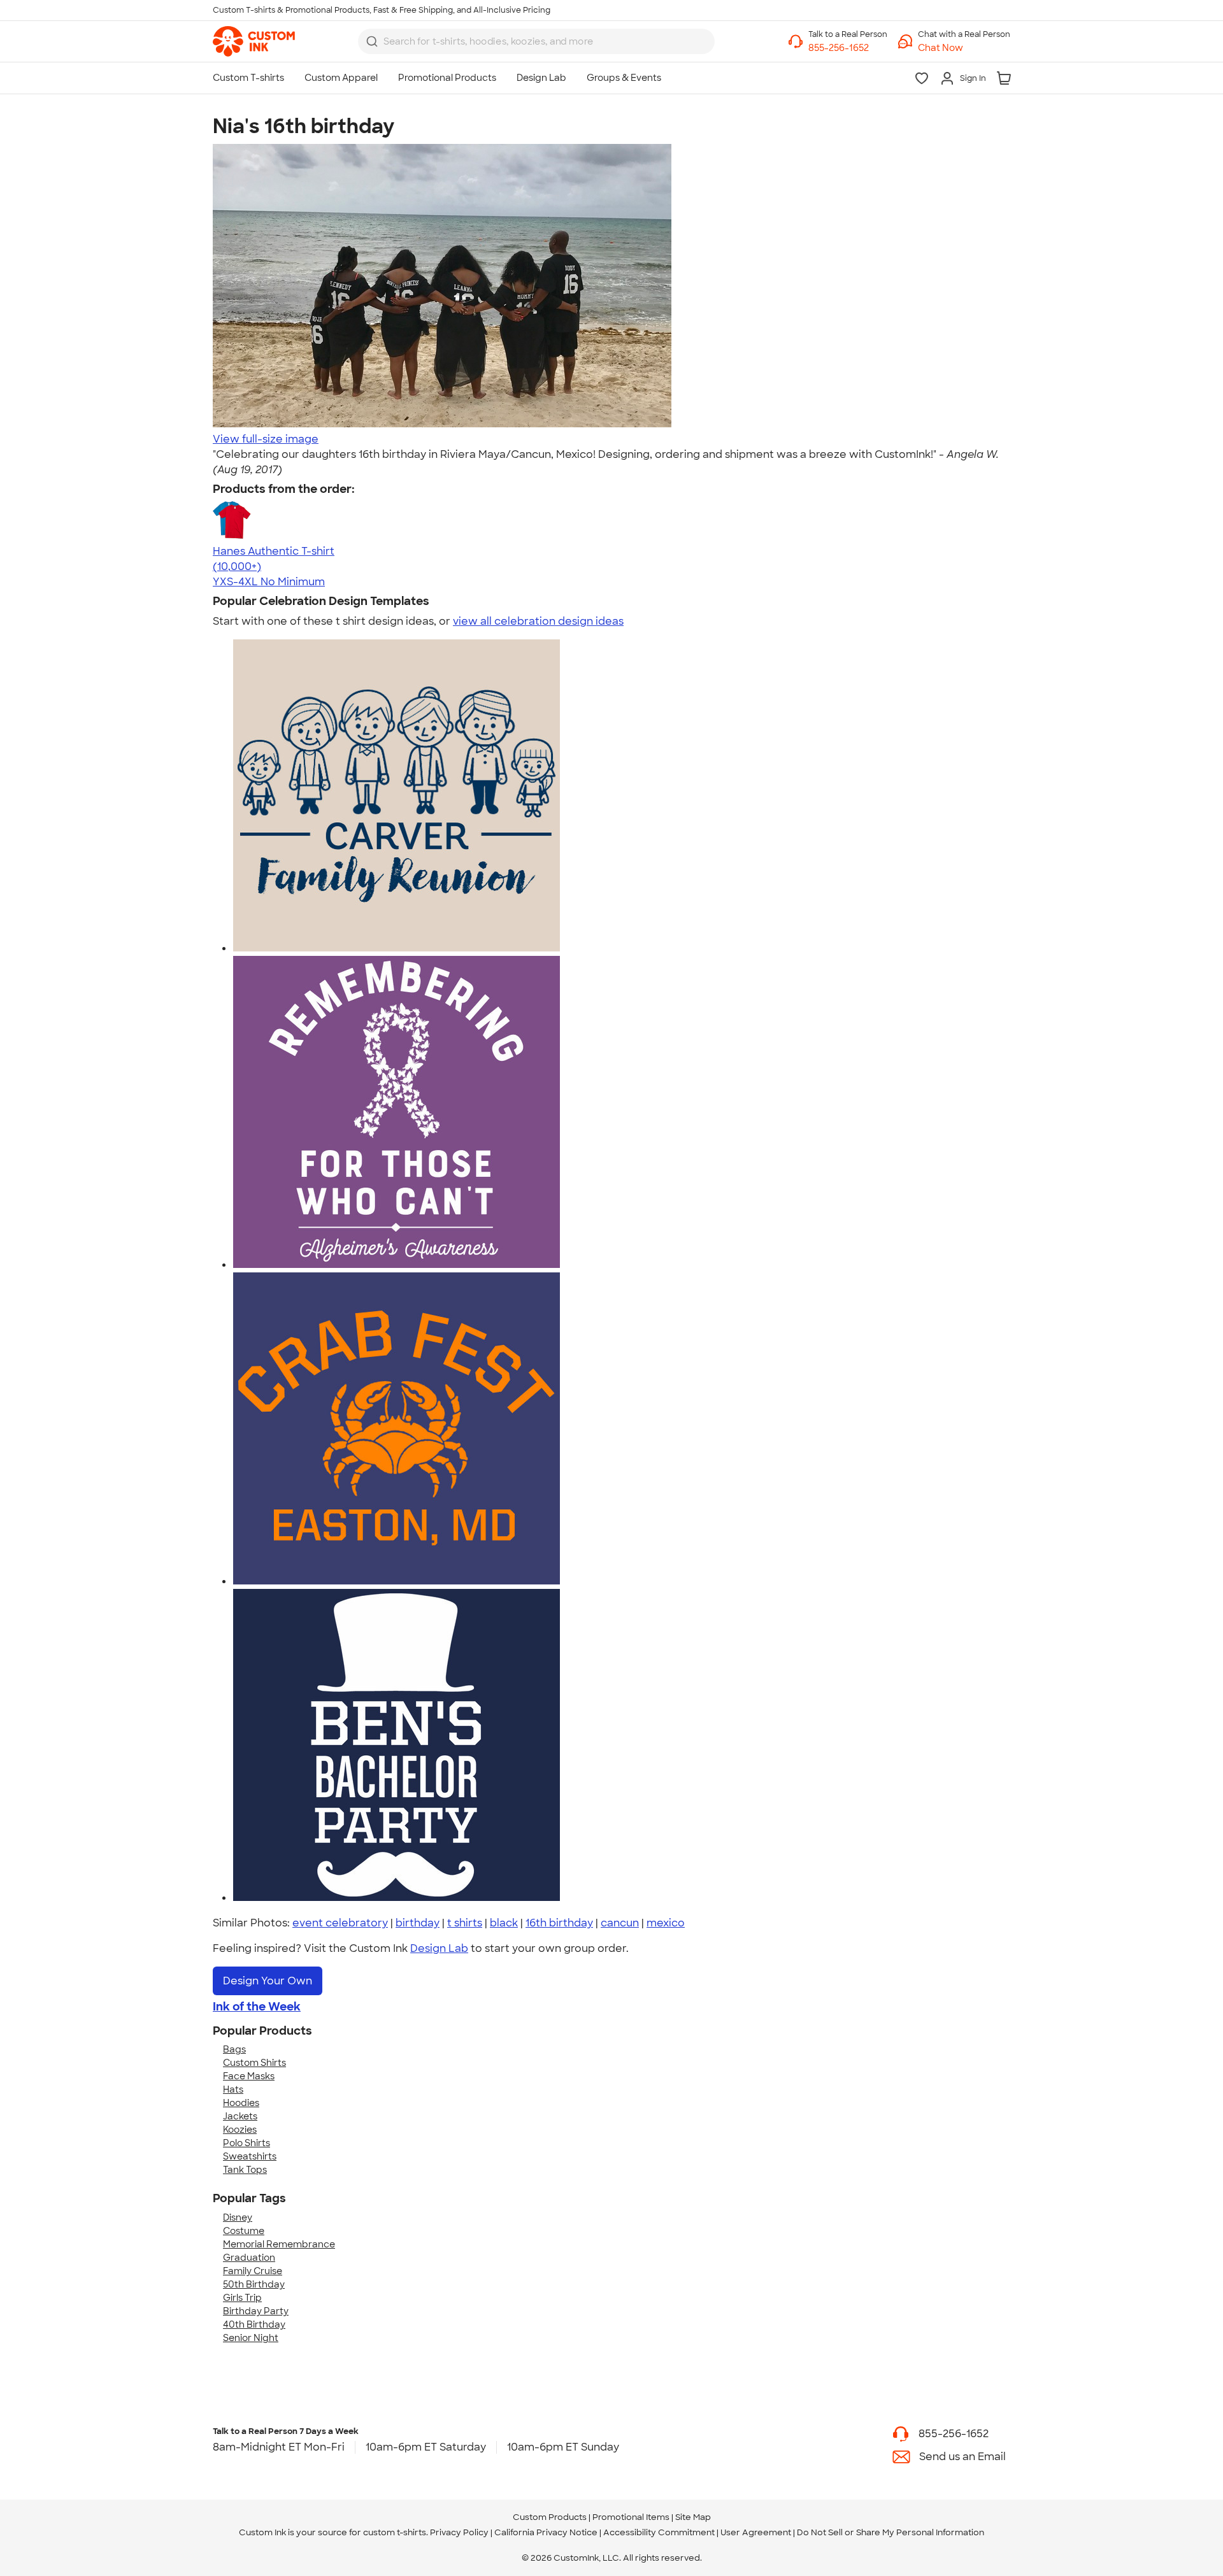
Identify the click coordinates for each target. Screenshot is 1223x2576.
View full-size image (266, 439)
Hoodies (241, 2103)
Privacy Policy (459, 2532)
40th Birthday (254, 2324)
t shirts (465, 1923)
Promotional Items (631, 2517)
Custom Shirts (254, 2063)
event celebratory (340, 1923)
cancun (620, 1923)
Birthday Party (256, 2311)
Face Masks (249, 2076)
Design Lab (439, 1948)
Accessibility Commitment (659, 2532)
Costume (244, 2231)
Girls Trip (242, 2298)
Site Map (693, 2517)
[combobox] (536, 41)
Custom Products (550, 2517)
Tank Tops (245, 2170)
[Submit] (372, 41)
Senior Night (251, 2338)
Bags (234, 2049)
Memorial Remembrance (279, 2244)
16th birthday (559, 1923)
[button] (964, 48)
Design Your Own (268, 1981)
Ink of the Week (257, 2007)
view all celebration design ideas (538, 621)
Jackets (240, 2116)
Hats (233, 2089)
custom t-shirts (395, 2532)
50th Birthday (254, 2284)
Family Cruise (253, 2271)
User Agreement (756, 2532)
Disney (238, 2217)
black (504, 1923)
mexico (666, 1923)
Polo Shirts (247, 2143)
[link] (254, 41)
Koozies (240, 2130)
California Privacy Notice (546, 2532)
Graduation (249, 2258)
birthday (418, 1923)
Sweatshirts (250, 2156)
